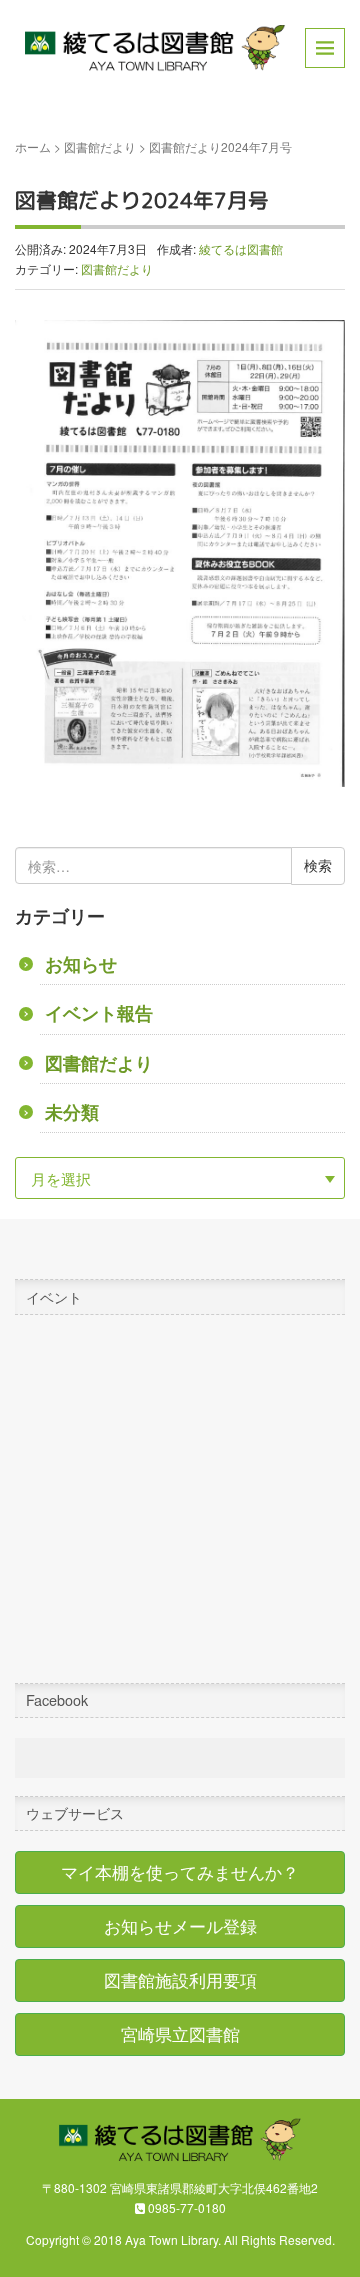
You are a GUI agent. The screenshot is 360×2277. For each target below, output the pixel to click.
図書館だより (100, 146)
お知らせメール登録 (180, 1926)
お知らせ (81, 963)
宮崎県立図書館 (180, 2034)
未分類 (72, 1111)
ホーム (33, 146)
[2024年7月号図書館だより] (180, 551)
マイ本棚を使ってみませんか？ (180, 1872)
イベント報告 (99, 1012)
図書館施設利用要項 (180, 1980)
